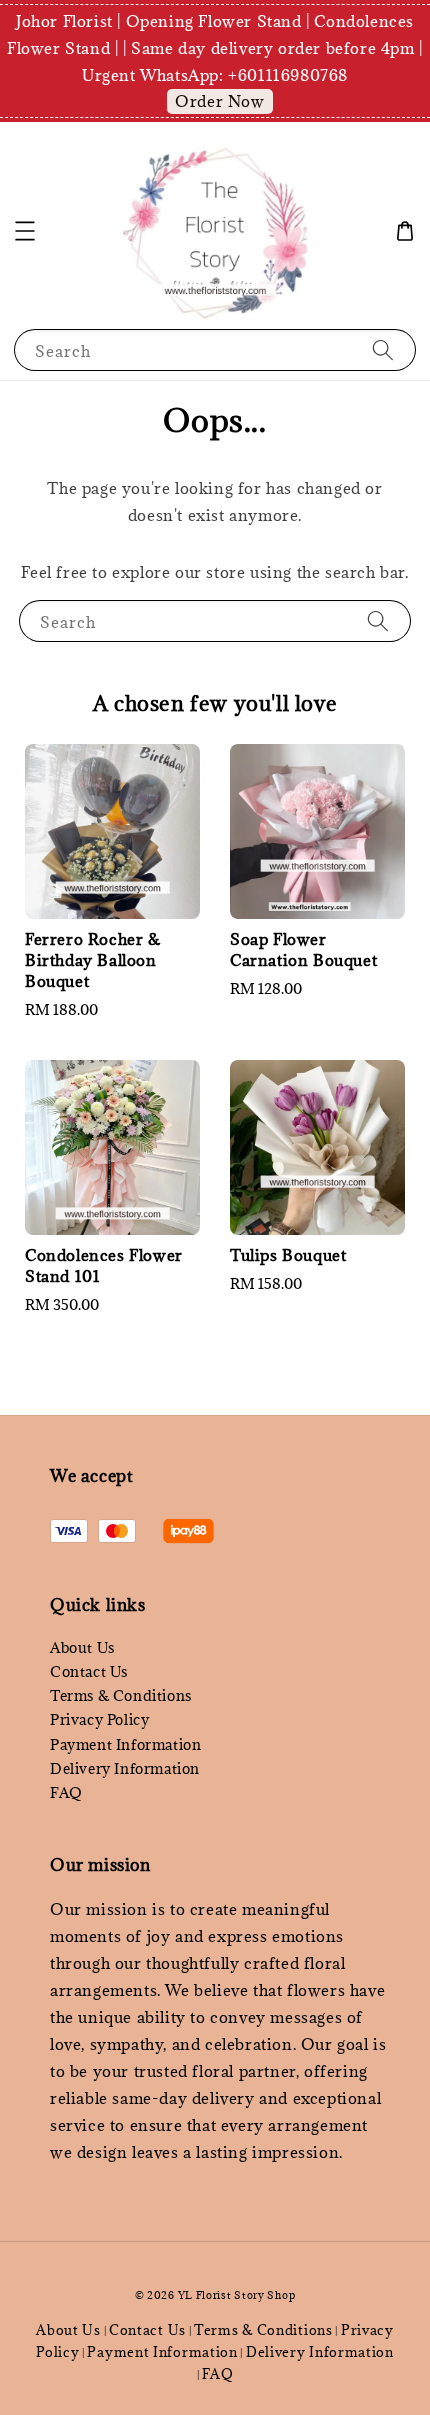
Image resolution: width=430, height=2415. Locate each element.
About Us (82, 1647)
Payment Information (125, 1744)
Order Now (219, 101)
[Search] (383, 349)
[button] (25, 231)
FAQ (66, 1792)
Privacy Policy (99, 1719)
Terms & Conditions (121, 1695)
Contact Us (89, 1671)
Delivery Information (125, 1768)
